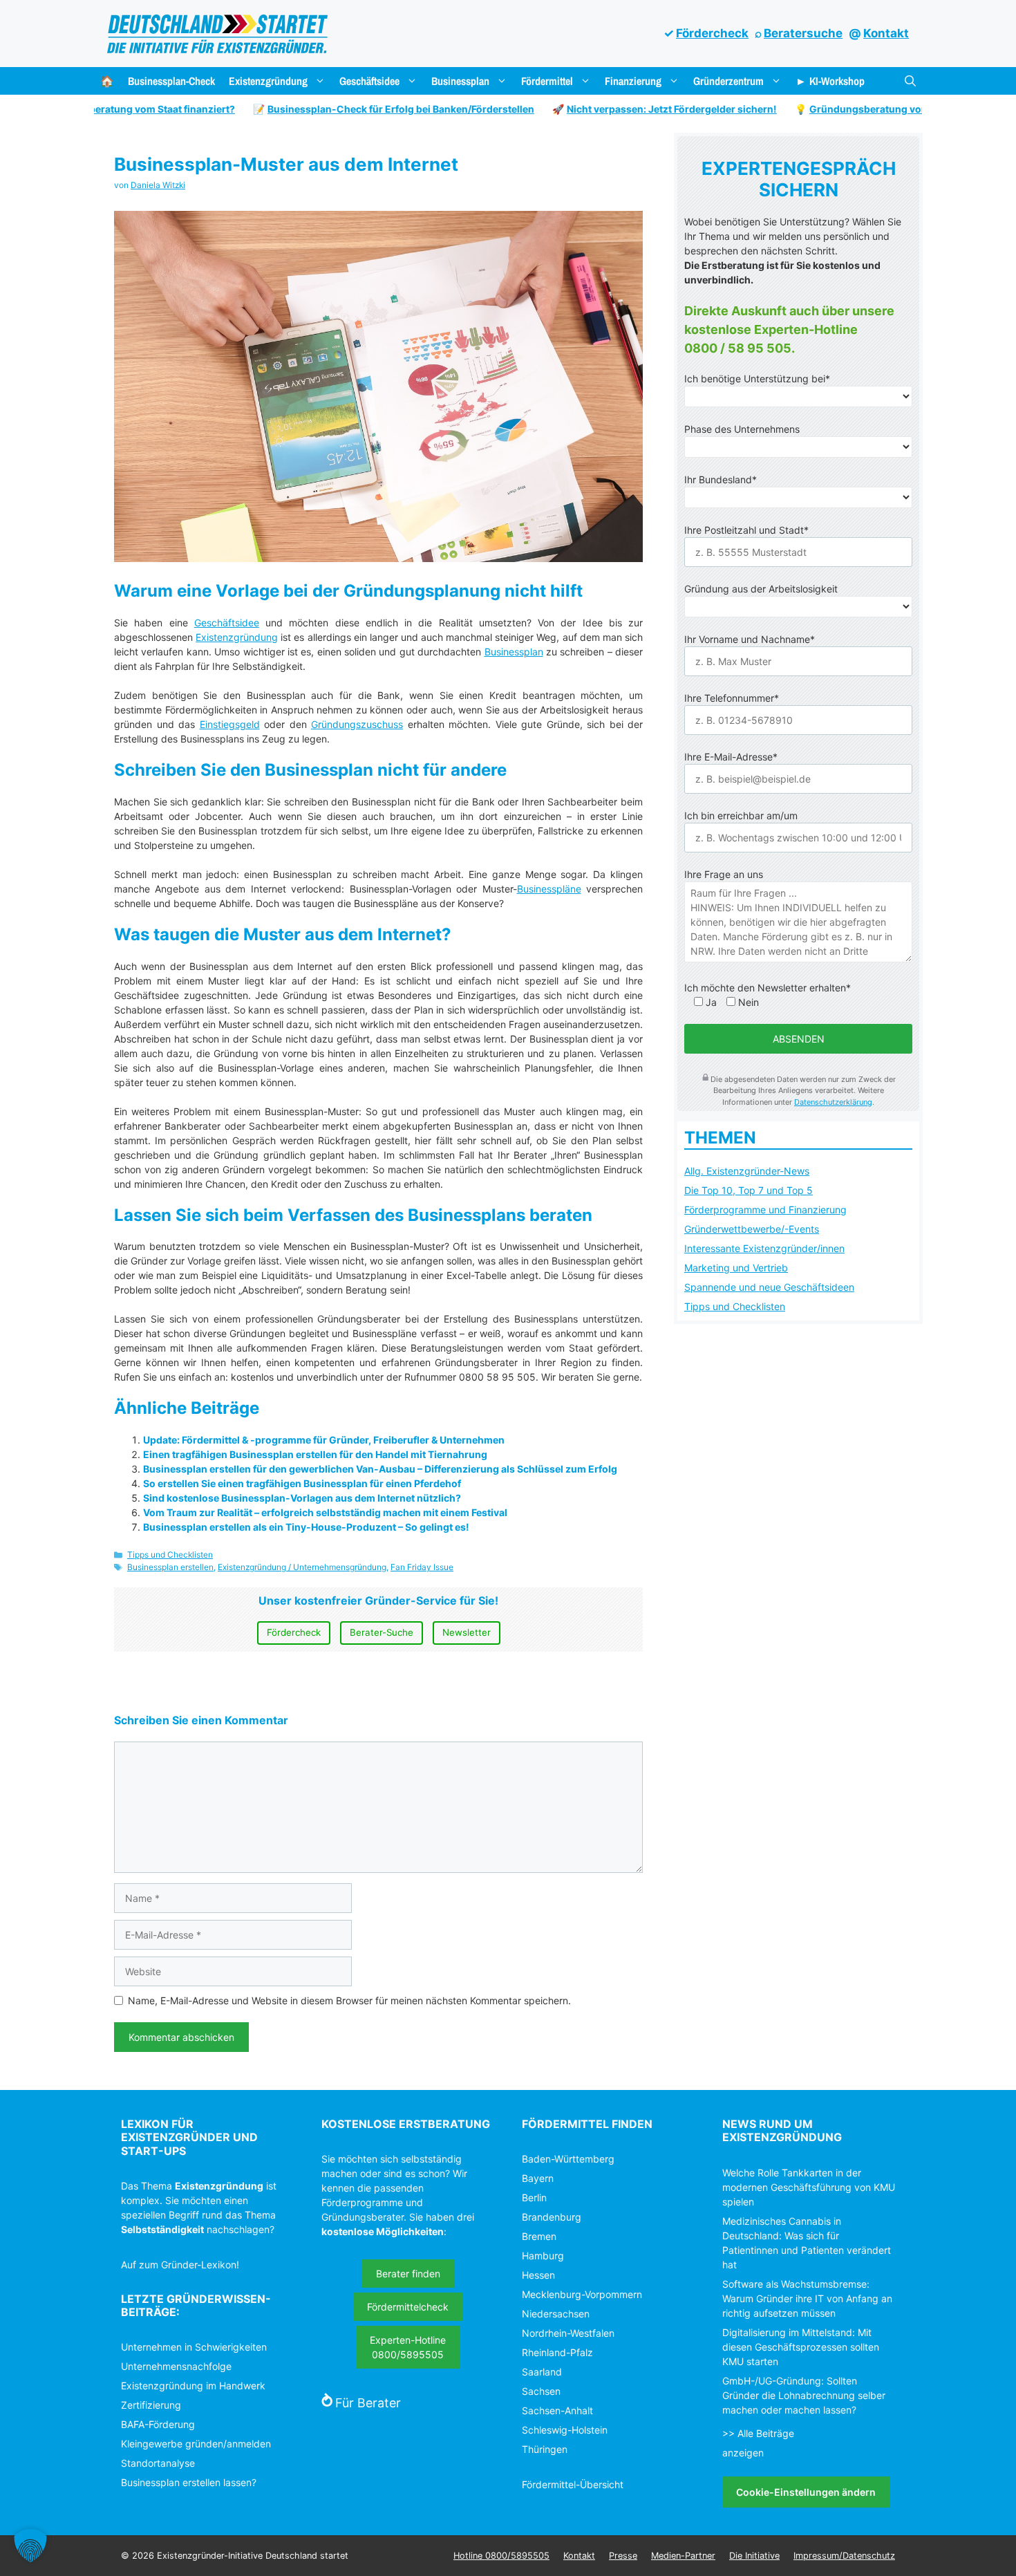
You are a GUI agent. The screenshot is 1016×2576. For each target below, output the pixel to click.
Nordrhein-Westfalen (568, 2333)
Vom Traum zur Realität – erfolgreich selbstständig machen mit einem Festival (325, 1512)
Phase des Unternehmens (742, 429)
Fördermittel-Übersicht (573, 2484)
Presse (623, 2556)
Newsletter (467, 1632)
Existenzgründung (268, 81)
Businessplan (460, 81)
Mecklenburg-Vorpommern (582, 2294)
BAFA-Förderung (158, 2424)
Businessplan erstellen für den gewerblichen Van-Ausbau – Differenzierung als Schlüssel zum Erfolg (380, 1469)
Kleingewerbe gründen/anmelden (196, 2444)
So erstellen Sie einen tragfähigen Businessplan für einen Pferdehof (302, 1483)
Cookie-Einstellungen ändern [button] (806, 2492)
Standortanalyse (158, 2463)
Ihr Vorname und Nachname (750, 639)
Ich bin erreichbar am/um (741, 815)
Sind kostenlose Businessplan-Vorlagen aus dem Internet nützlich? (302, 1498)
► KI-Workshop (830, 81)
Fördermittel (547, 81)
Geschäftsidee (369, 81)
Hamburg (543, 2256)
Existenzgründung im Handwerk (193, 2386)
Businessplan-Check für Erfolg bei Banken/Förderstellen (364, 109)
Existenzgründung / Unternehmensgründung (302, 1567)
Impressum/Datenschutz (844, 2556)
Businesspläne (549, 889)
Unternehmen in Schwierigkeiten (194, 2347)
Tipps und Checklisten (170, 1555)
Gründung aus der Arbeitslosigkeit (761, 589)
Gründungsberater (363, 2217)
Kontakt (886, 33)
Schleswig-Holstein (565, 2430)
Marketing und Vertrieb (736, 1268)
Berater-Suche (382, 1632)
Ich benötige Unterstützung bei (757, 379)
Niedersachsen (556, 2314)
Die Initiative (754, 2556)
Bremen (539, 2236)
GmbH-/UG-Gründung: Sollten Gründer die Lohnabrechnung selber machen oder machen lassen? (804, 2395)
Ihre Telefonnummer (732, 698)
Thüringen (545, 2449)
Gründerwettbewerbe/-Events (752, 1229)
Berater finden (408, 2274)
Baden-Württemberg (568, 2159)
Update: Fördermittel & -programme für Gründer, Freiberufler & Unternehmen (324, 1440)
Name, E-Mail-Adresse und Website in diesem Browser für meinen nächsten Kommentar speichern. (349, 2000)
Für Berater (368, 2403)
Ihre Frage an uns (724, 874)
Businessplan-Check (171, 81)
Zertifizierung (151, 2405)
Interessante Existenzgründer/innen (764, 1248)
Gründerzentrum (728, 81)
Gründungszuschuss (357, 724)
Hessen (538, 2275)
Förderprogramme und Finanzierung (765, 1210)
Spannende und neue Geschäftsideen (769, 1287)
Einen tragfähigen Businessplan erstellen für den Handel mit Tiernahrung (315, 1454)
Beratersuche (803, 33)
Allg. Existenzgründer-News (747, 1171)
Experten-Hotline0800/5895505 (408, 2347)
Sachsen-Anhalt (557, 2410)
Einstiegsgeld (230, 724)
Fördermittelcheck (408, 2307)
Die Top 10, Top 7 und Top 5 (749, 1190)
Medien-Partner (683, 2556)
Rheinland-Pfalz (557, 2352)
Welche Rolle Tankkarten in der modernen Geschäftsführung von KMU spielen (809, 2187)
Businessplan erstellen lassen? (189, 2482)
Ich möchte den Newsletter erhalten (768, 988)
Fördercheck (712, 33)
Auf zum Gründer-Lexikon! (180, 2265)
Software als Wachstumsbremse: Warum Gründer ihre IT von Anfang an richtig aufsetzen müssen (807, 2298)
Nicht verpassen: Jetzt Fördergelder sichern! (635, 109)
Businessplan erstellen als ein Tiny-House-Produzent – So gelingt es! (306, 1527)
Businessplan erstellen (170, 1567)
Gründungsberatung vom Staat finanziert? (873, 109)
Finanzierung (633, 81)
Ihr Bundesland (721, 479)
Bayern (538, 2178)
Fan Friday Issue (422, 1567)
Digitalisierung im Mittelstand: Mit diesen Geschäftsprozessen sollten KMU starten (801, 2347)
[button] (910, 81)
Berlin (534, 2197)
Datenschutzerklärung (833, 1102)
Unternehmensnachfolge (176, 2366)
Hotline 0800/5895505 (501, 2556)
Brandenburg (552, 2217)
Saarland (542, 2372)
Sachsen (541, 2391)
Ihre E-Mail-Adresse (731, 757)
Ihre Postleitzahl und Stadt (746, 530)
